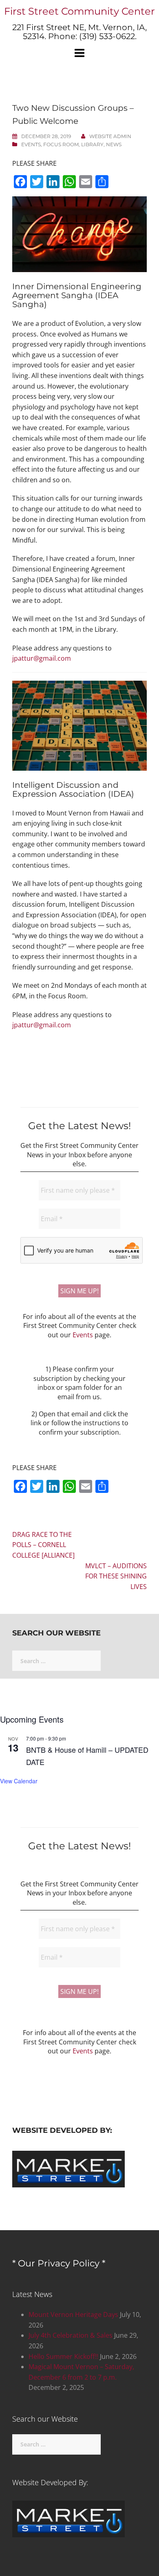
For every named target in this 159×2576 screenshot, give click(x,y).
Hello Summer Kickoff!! (63, 2356)
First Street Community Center (79, 11)
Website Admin (110, 136)
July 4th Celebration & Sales (71, 2335)
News (114, 144)
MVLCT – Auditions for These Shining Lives (116, 1576)
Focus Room (61, 144)
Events (31, 144)
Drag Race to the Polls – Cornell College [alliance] (43, 1545)
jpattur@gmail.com (42, 658)
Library (92, 144)
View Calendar (19, 1781)
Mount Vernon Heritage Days (73, 2314)
